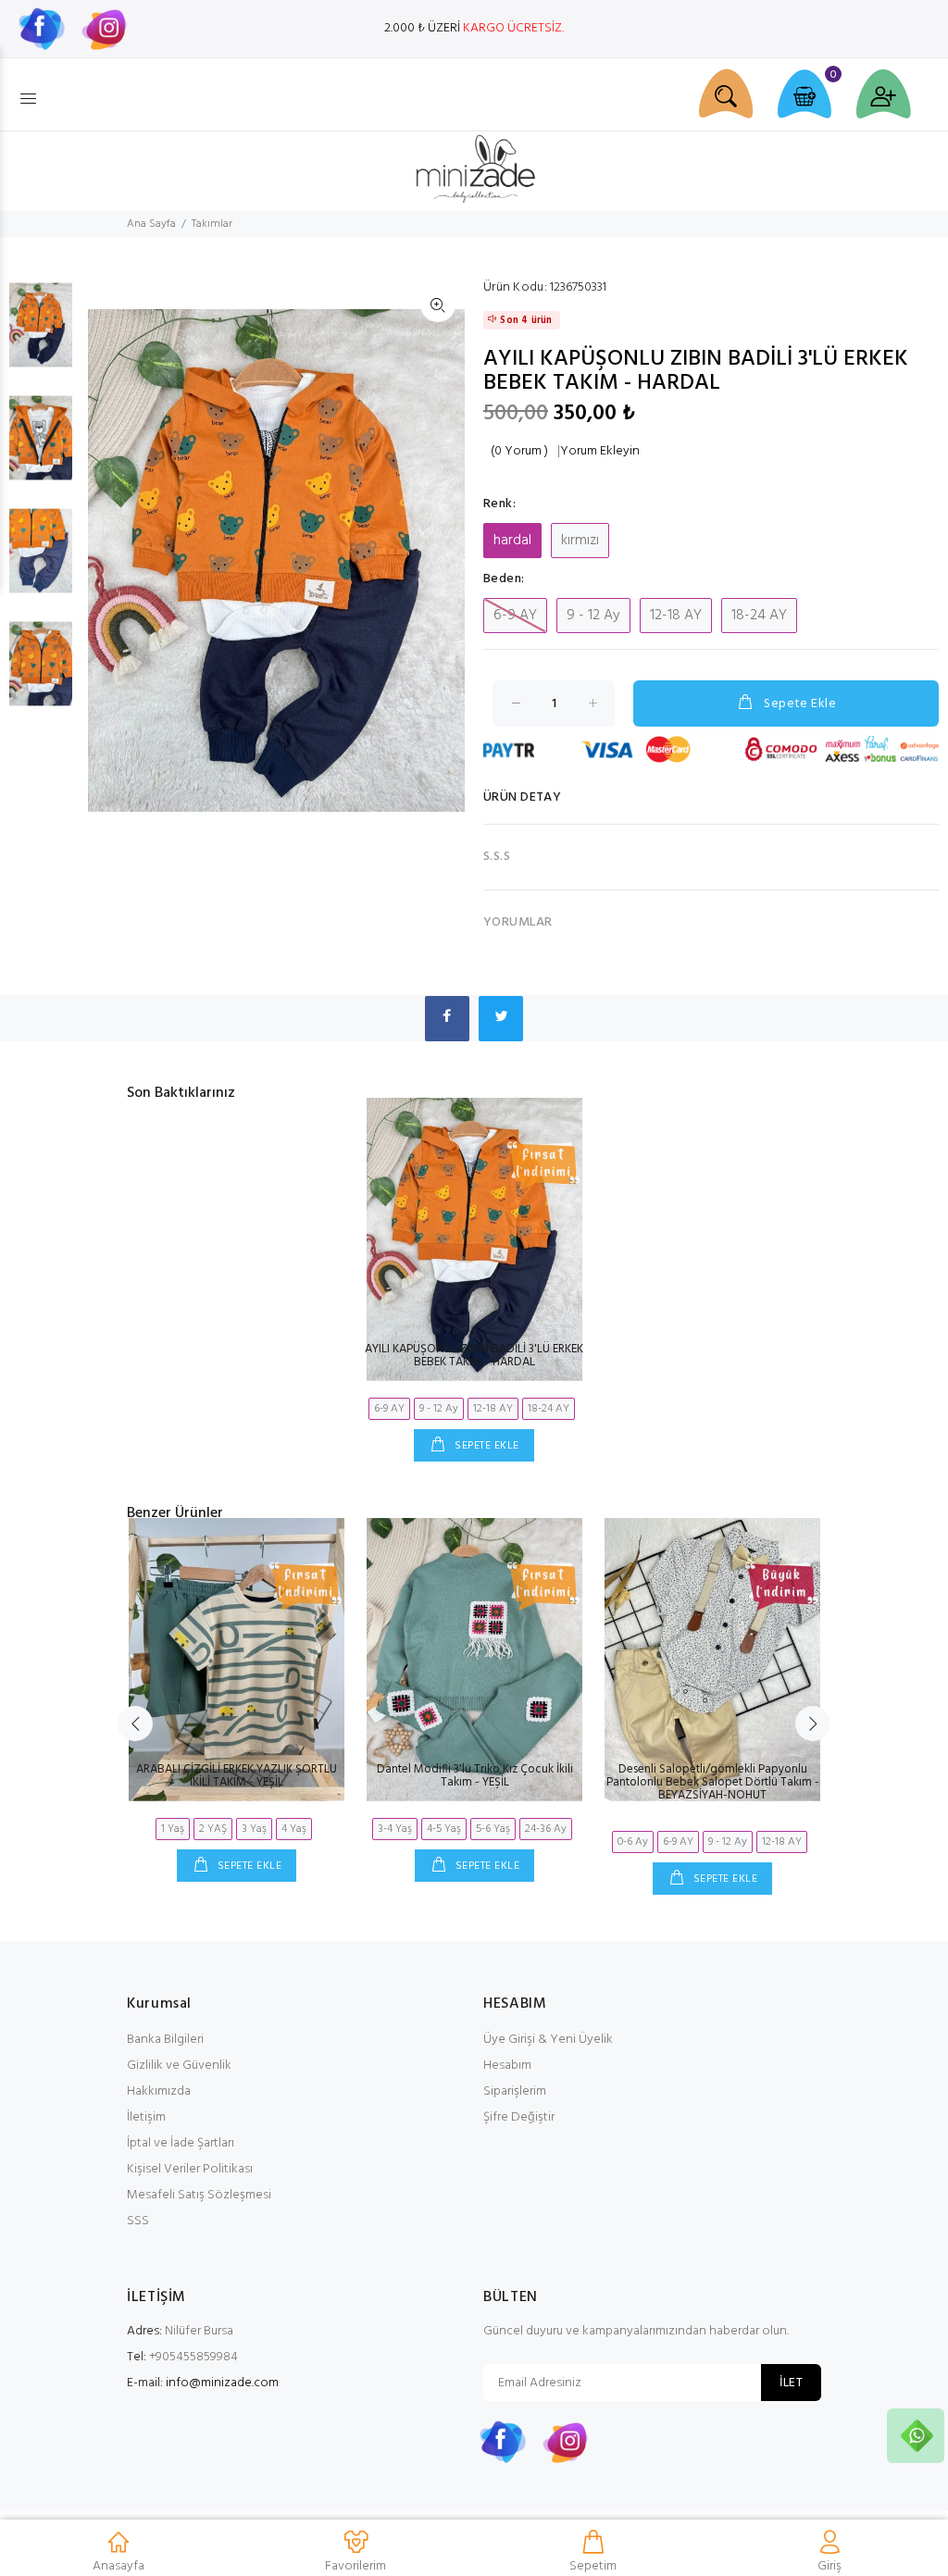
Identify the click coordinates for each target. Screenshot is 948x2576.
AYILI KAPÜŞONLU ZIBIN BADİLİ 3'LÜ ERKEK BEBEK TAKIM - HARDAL (474, 1356)
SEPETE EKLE (486, 1446)
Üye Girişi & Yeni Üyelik (548, 2040)
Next (813, 1724)
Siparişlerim (515, 2091)
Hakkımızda (159, 2091)
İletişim (146, 2117)
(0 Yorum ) (519, 452)
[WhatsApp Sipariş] (917, 2436)
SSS (138, 2221)
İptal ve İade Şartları (181, 2143)
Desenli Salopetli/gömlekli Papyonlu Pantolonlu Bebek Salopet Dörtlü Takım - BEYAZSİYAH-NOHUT (713, 1782)
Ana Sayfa (151, 224)
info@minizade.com (222, 2383)
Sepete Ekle (800, 704)
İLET (791, 2383)
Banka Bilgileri (165, 2040)
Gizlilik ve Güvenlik (179, 2066)
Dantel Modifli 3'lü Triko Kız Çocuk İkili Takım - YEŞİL (475, 1776)
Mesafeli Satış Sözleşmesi (199, 2195)
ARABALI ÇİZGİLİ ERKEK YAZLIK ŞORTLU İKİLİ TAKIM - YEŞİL (237, 1776)
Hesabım (507, 2066)
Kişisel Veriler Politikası (190, 2169)
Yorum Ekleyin (600, 452)
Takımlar (212, 224)
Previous (135, 1724)
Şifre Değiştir (519, 2117)
